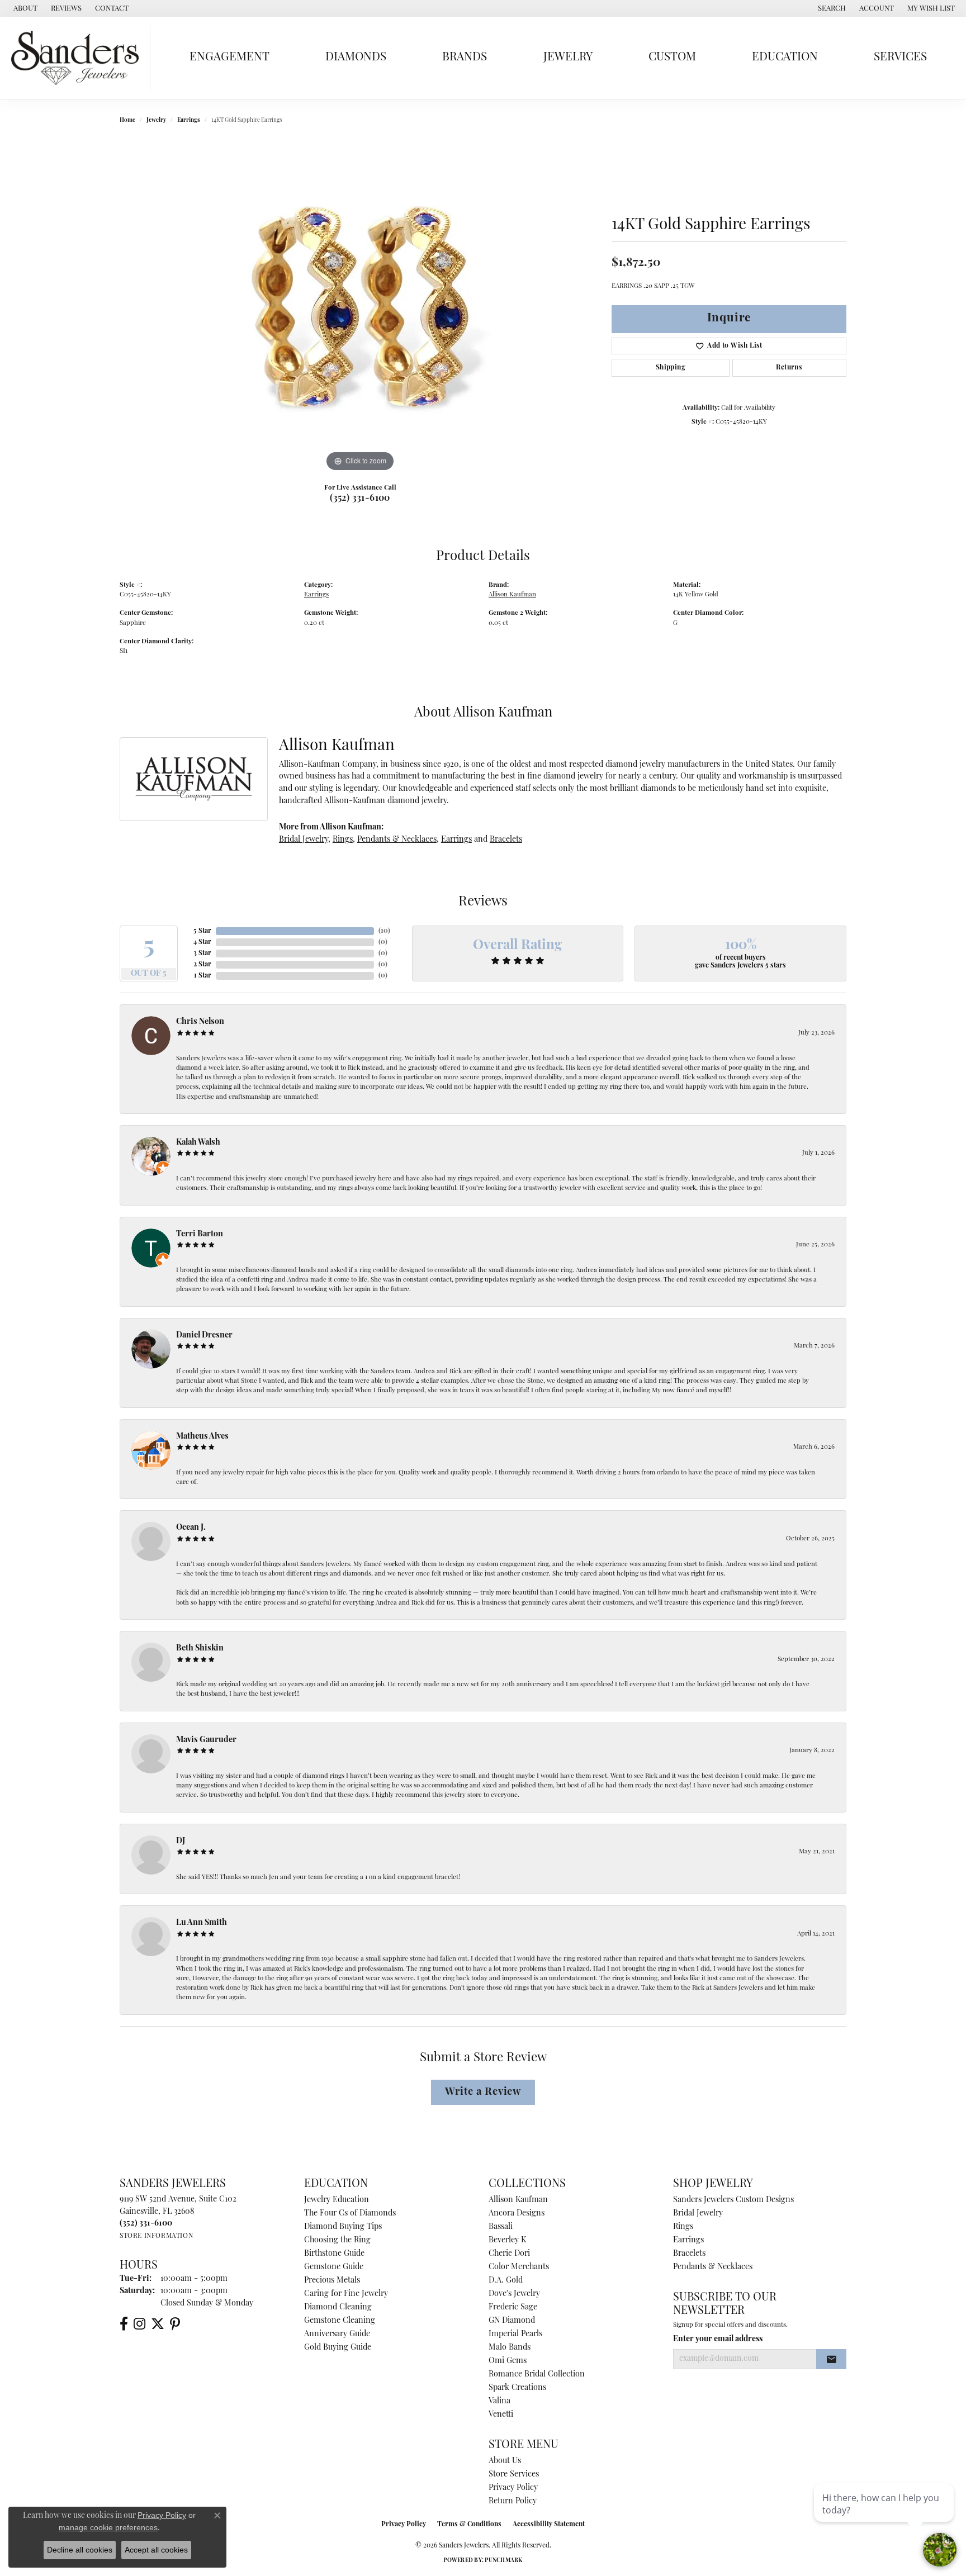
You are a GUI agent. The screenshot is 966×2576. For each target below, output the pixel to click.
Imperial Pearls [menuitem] (515, 2334)
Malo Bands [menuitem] (510, 2348)
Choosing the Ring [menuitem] (337, 2240)
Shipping (671, 368)
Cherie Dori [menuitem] (509, 2254)
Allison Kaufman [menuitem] (518, 2200)
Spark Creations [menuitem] (517, 2388)
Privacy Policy (513, 2488)
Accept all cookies (156, 2550)
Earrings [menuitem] (688, 2240)
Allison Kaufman (512, 595)
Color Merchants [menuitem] (519, 2267)
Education (785, 57)
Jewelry (568, 57)
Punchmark (503, 2561)
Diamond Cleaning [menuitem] (338, 2307)
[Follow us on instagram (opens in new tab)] (139, 2324)
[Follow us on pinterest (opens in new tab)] (175, 2324)
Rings (343, 840)
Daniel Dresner (204, 1336)
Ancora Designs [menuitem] (517, 2214)
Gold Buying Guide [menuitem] (338, 2348)
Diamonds (356, 57)
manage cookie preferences (108, 2527)
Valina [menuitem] (499, 2401)
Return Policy (513, 2501)
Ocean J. (191, 1528)
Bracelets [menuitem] (689, 2254)
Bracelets (506, 840)
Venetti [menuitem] (501, 2415)
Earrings (189, 120)
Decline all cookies (80, 2550)
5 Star (202, 931)
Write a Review (483, 2092)
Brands (465, 57)
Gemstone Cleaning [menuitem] (340, 2321)
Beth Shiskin (200, 1648)
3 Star (202, 953)
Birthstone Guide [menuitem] (334, 2254)
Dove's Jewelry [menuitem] (514, 2294)
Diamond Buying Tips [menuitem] (343, 2227)
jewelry (156, 120)
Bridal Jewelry (304, 840)
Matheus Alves (202, 1437)
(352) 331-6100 (360, 499)
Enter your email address (718, 2339)
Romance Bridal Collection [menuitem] (537, 2375)
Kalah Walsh (198, 1143)
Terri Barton (200, 1234)
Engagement (229, 57)
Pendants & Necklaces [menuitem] (713, 2267)
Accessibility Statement (549, 2525)
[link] (24, 8)
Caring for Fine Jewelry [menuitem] (346, 2294)
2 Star (202, 965)
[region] (360, 307)
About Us (505, 2461)
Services (900, 57)
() (384, 931)
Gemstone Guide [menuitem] (334, 2267)
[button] (831, 8)
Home (127, 120)
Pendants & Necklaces (397, 840)
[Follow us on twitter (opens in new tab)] (158, 2324)
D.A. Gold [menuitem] (506, 2281)
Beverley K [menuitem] (507, 2240)
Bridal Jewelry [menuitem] (698, 2214)
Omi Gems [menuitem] (508, 2361)
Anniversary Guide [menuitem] (337, 2334)
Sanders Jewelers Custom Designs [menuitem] (733, 2200)
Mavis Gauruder (206, 1740)
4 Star (202, 942)
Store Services (514, 2475)
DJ (181, 1841)
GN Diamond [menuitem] (512, 2321)
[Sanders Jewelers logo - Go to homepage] (78, 58)
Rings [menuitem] (683, 2227)
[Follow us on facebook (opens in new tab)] (124, 2324)
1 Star (203, 976)
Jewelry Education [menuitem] (337, 2200)
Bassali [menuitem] (501, 2227)
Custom (672, 57)
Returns (789, 368)
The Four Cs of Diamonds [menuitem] (350, 2214)
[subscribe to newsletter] (831, 2359)
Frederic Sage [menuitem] (513, 2307)
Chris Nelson (200, 1022)
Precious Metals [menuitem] (332, 2281)
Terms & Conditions (469, 2525)
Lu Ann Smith (202, 1923)
